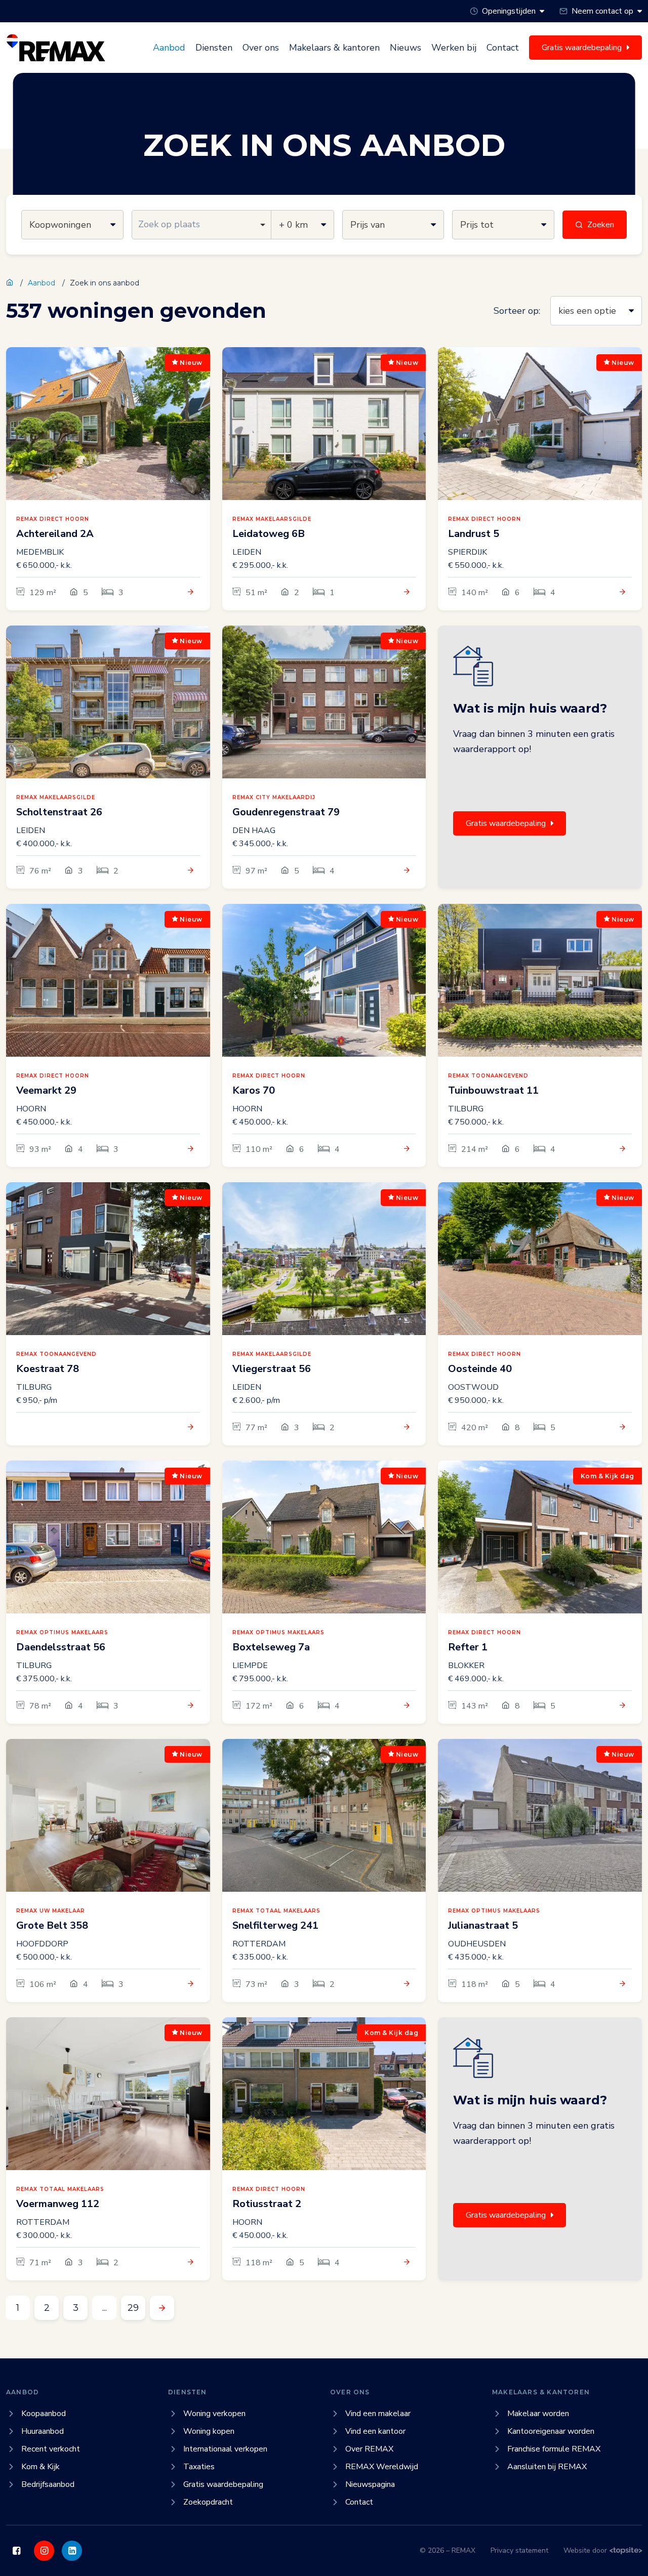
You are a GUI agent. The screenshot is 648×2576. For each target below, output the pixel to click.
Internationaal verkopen (225, 2449)
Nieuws (406, 48)
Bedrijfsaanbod (48, 2484)
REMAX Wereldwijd (382, 2467)
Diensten (214, 48)
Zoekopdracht (208, 2502)
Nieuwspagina (370, 2484)
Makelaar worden (538, 2414)
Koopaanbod (44, 2414)
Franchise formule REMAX (554, 2449)
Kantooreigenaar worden (551, 2431)
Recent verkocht (51, 2449)
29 (133, 2308)
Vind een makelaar (378, 2414)
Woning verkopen (214, 2414)
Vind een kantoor (375, 2431)
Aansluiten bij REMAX (547, 2467)
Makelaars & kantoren (334, 48)
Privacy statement (519, 2550)
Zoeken (601, 225)
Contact (503, 48)
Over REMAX (369, 2449)
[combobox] (202, 225)
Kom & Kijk (40, 2467)
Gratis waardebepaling (506, 823)
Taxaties (199, 2467)
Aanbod (169, 48)
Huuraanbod (43, 2431)
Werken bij (454, 48)
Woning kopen (209, 2431)
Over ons (261, 48)
